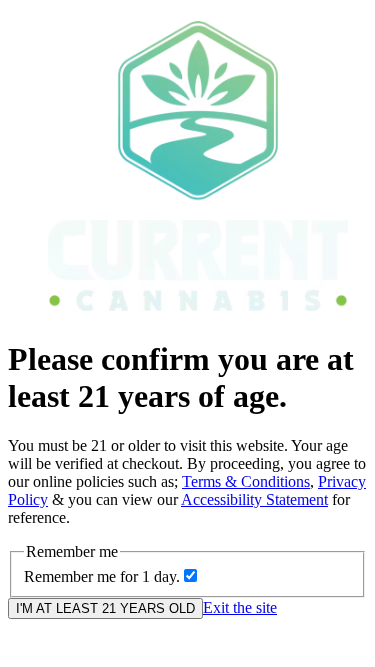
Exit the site (240, 607)
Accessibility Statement (254, 499)
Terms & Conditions (246, 481)
